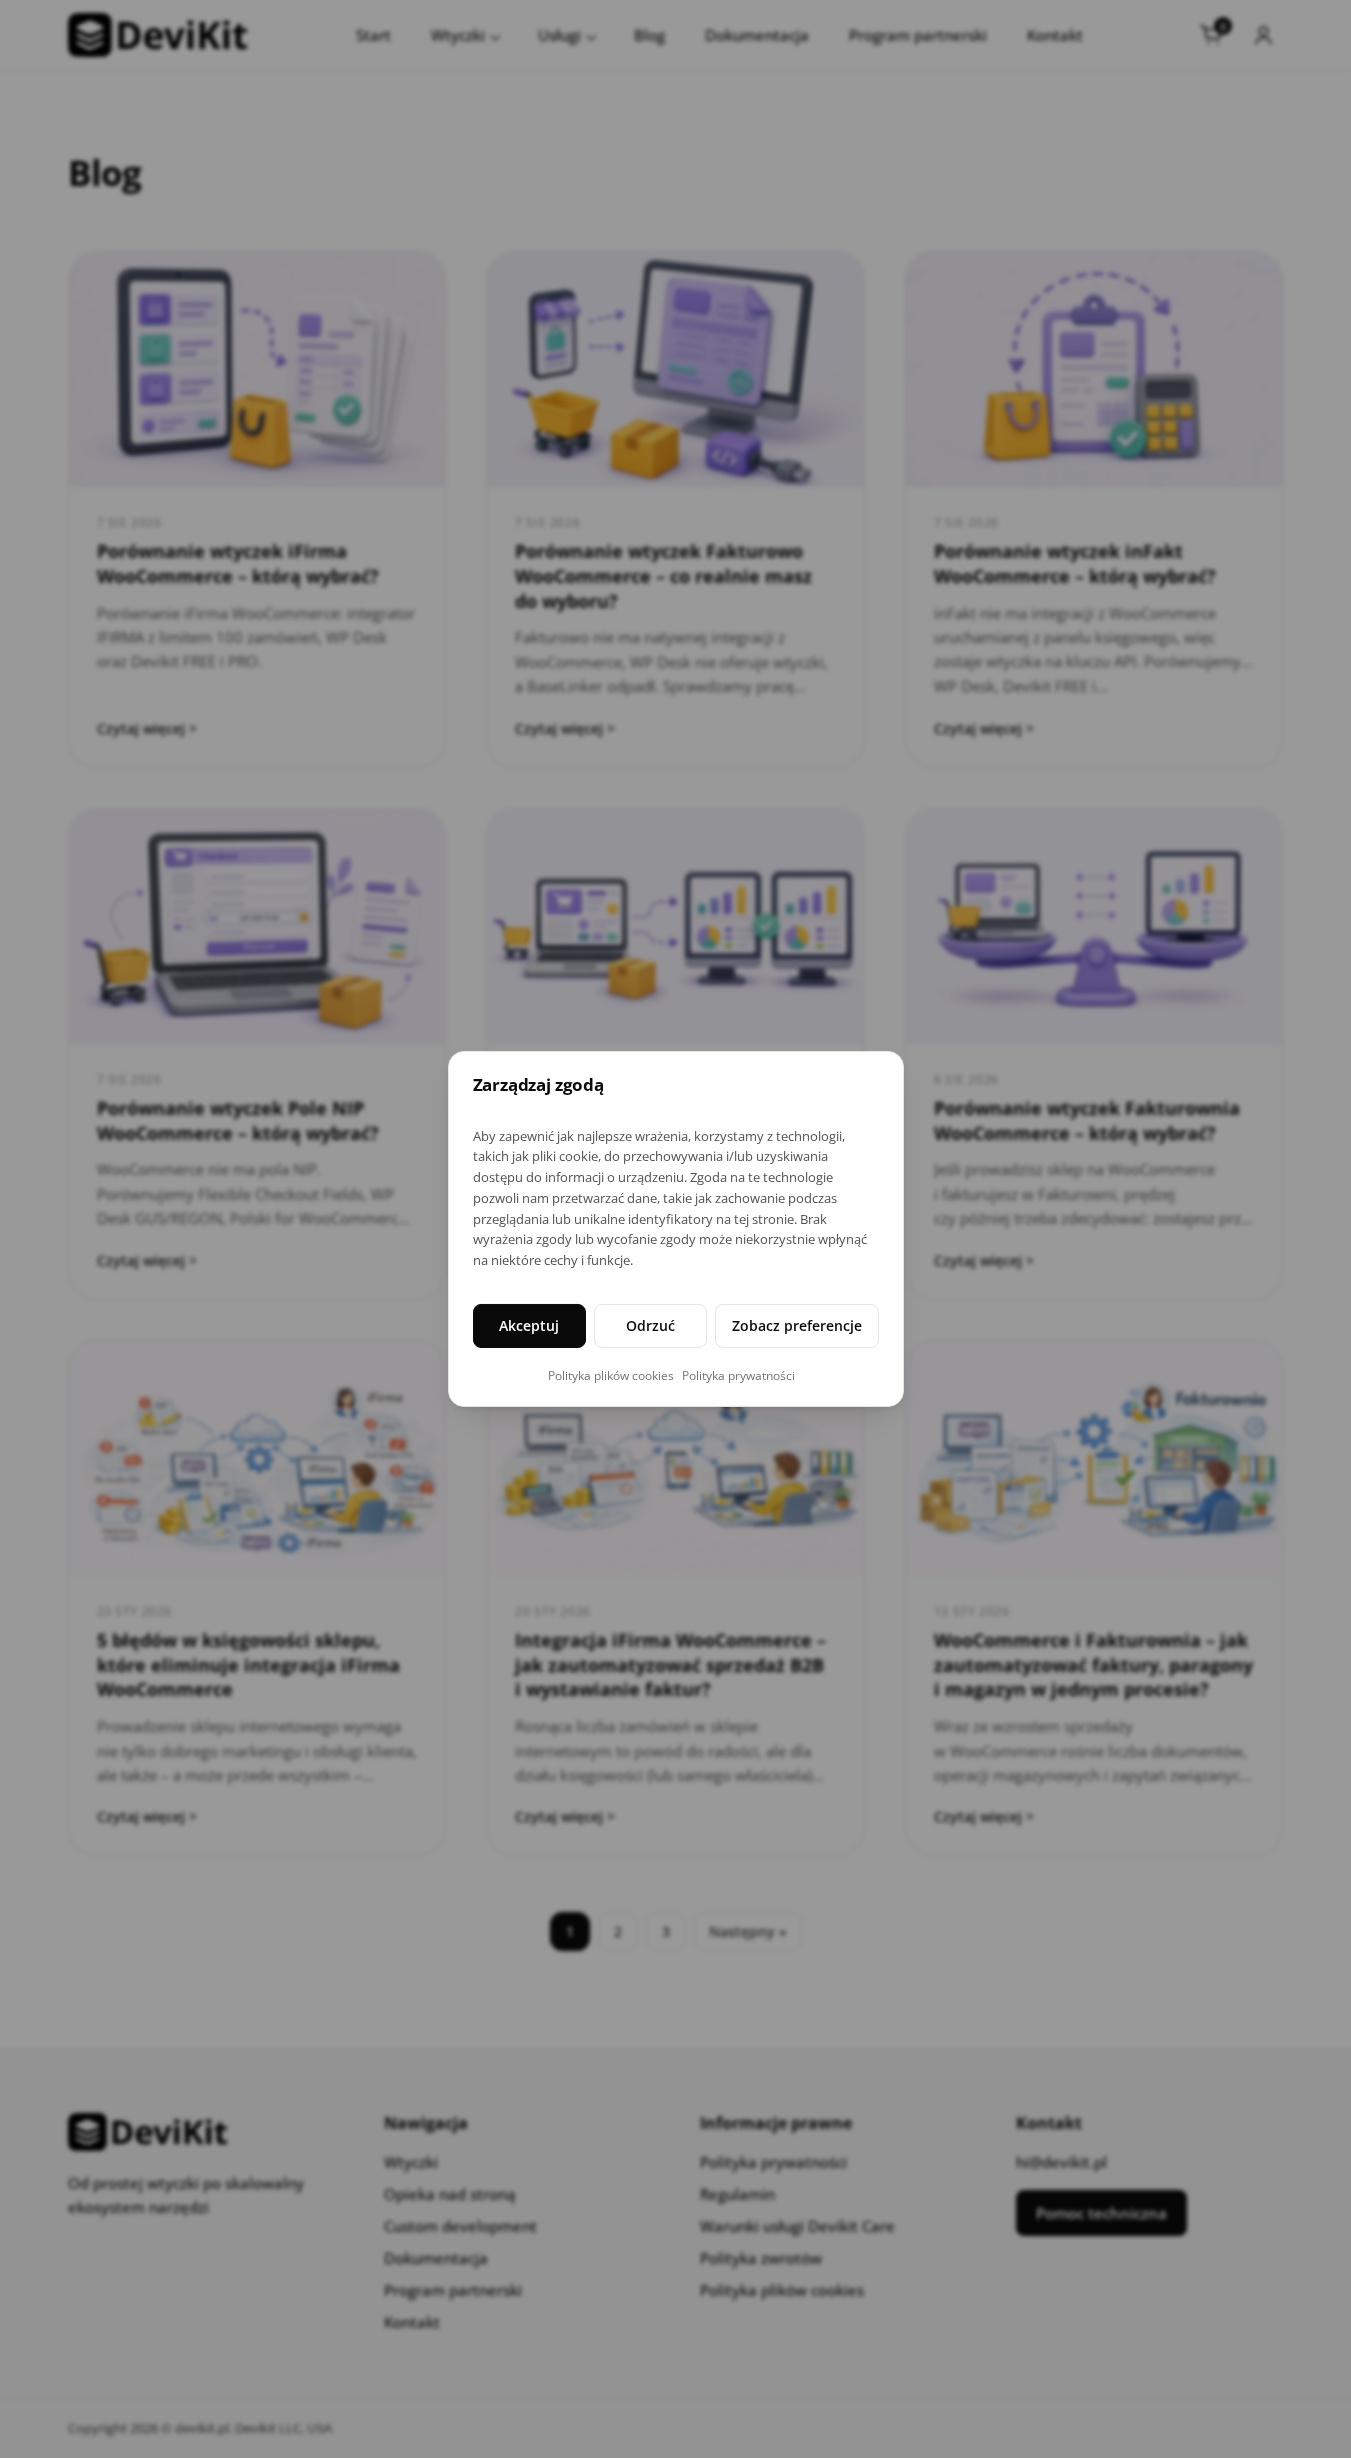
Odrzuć (650, 1325)
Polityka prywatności (738, 1375)
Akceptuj (529, 1325)
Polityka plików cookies (611, 1375)
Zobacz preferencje (797, 1325)
